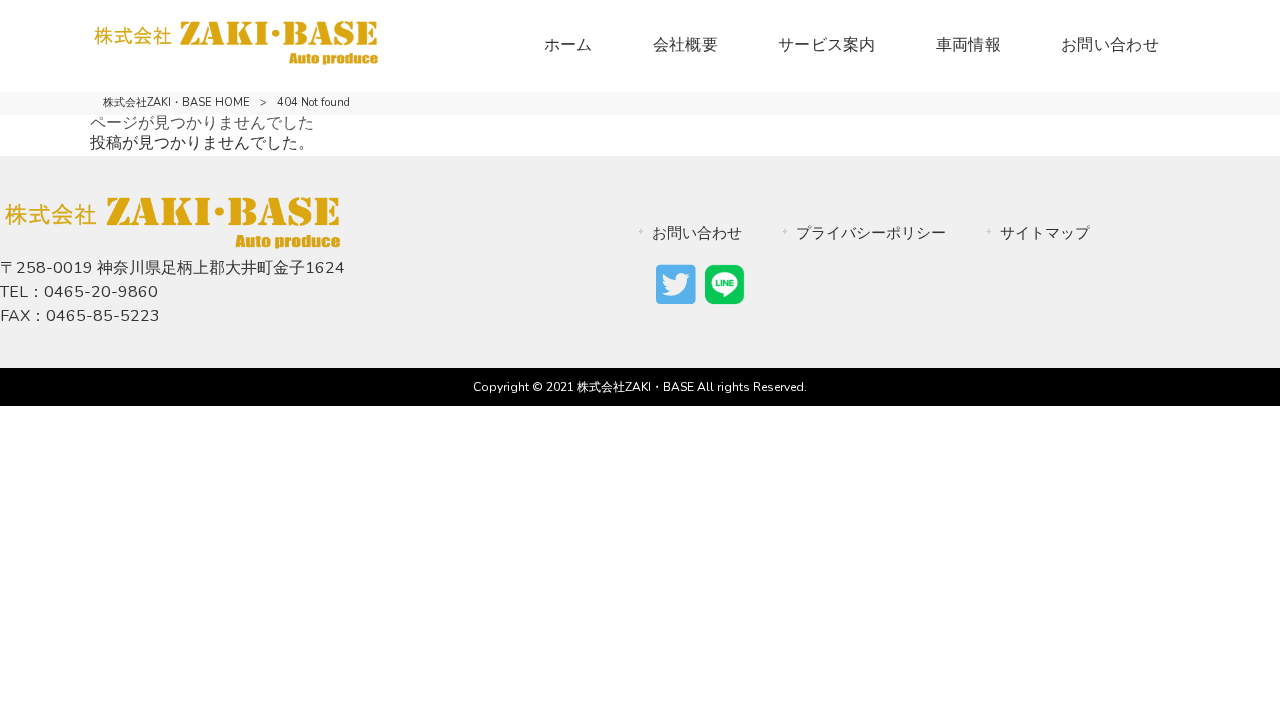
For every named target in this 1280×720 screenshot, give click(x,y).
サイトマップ (1045, 233)
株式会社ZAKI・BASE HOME (176, 102)
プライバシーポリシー (871, 233)
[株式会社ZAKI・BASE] (236, 60)
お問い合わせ (697, 233)
